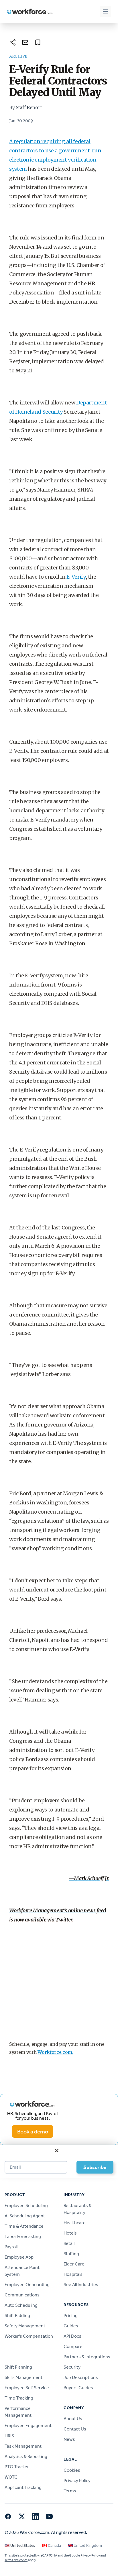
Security (72, 2367)
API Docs (72, 2336)
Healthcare (75, 2223)
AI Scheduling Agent (25, 2216)
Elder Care (74, 2264)
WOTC (11, 2477)
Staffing (71, 2254)
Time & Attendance (24, 2226)
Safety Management (25, 2326)
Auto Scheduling (21, 2305)
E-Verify (76, 577)
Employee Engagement (28, 2425)
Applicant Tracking (23, 2487)
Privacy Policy (77, 2480)
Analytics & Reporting (26, 2456)
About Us (73, 2419)
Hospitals (73, 2274)
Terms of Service (16, 2560)
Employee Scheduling (26, 2205)
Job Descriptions (81, 2377)
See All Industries (81, 2285)
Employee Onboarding (27, 2285)
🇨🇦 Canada (52, 2545)
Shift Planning (18, 2367)
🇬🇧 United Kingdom (85, 2545)
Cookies (72, 2470)
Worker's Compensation (29, 2336)
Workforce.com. (55, 2052)
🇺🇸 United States (20, 2545)
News (69, 2439)
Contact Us (75, 2429)
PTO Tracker (17, 2467)
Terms (70, 2491)
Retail (69, 2243)
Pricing (71, 2315)
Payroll (11, 2247)
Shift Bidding (17, 2315)
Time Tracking (19, 2398)
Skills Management (23, 2377)
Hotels (70, 2233)
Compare (73, 2346)
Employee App (19, 2257)
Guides (71, 2326)
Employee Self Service (27, 2388)
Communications (22, 2295)
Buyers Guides (78, 2388)
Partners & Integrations (87, 2357)
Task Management (23, 2446)
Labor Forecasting (23, 2236)
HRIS (9, 2436)
